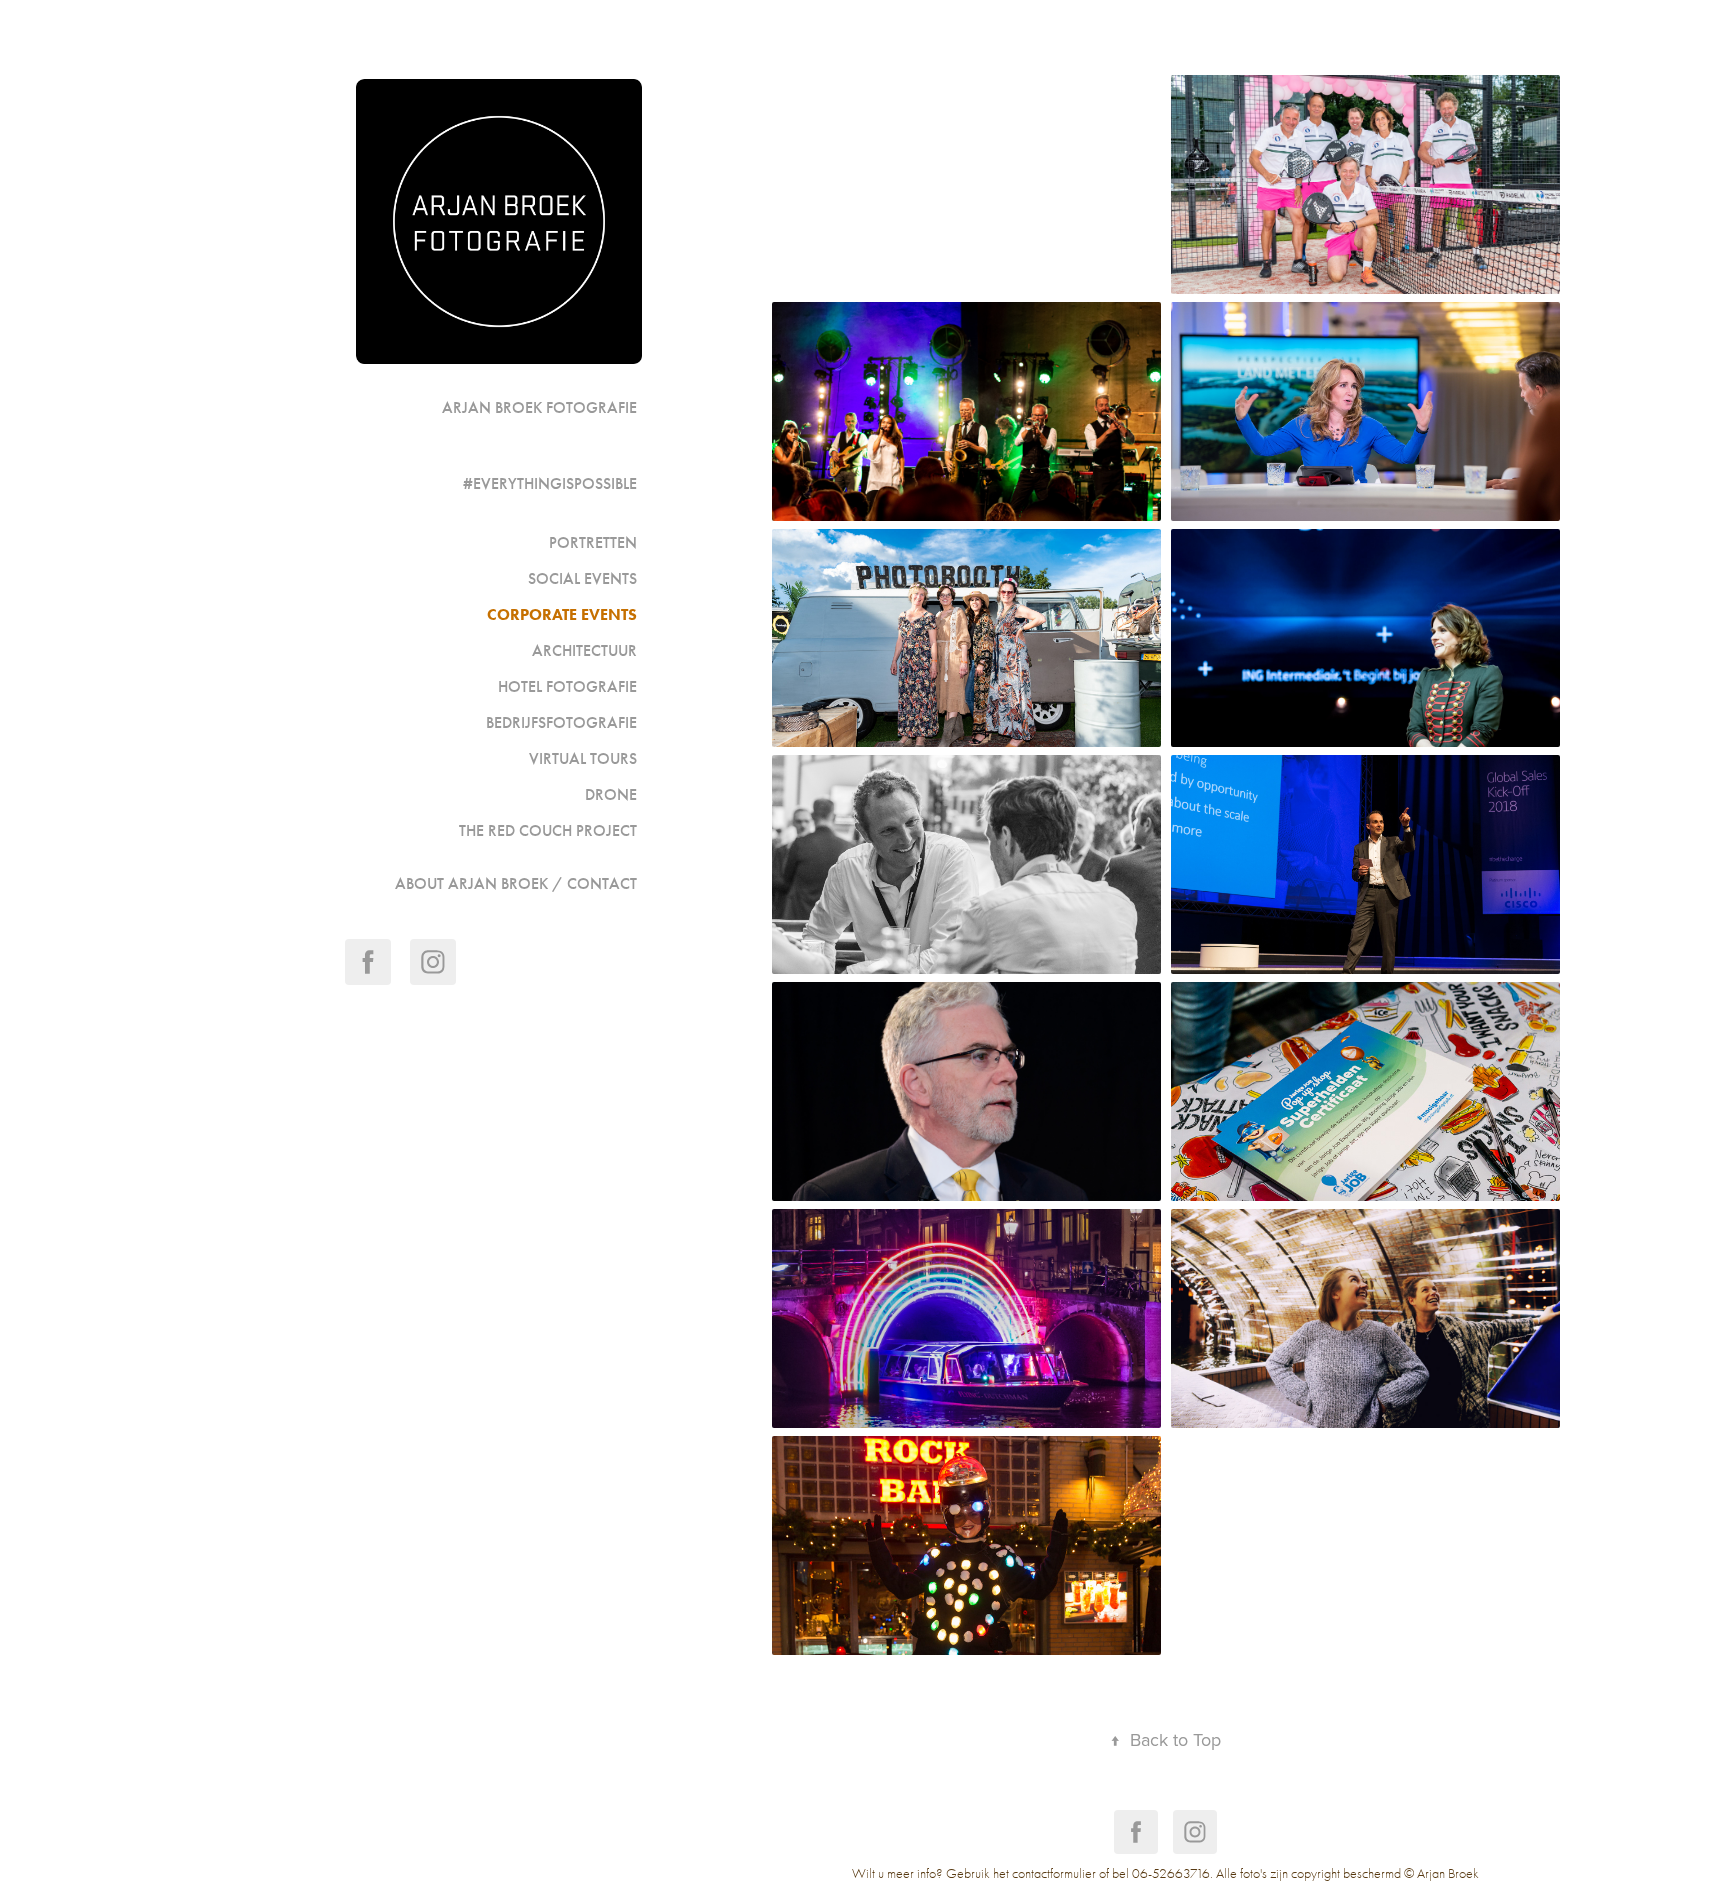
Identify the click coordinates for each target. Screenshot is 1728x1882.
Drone (611, 794)
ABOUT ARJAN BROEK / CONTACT (516, 883)
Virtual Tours (583, 758)
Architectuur (584, 650)
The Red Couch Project (548, 830)
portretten (593, 542)
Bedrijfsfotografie (561, 722)
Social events (582, 578)
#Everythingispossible (550, 483)
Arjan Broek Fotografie (539, 407)
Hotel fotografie (567, 686)
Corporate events (562, 614)
